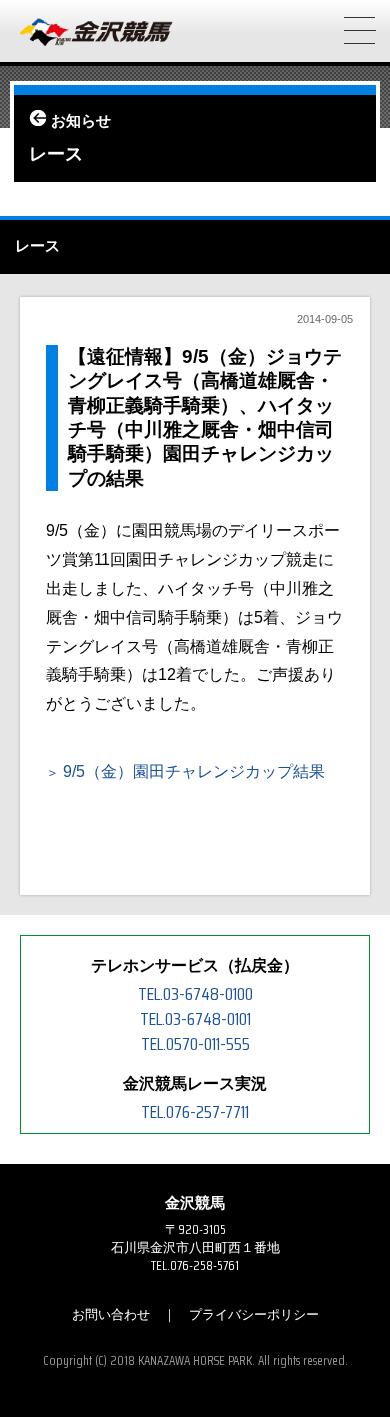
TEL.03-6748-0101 (195, 1019)
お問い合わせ (111, 1314)
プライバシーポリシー (254, 1314)
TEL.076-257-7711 (195, 1112)
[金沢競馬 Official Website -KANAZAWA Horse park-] (97, 33)
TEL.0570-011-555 (195, 1044)
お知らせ (81, 121)
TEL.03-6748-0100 (195, 994)
